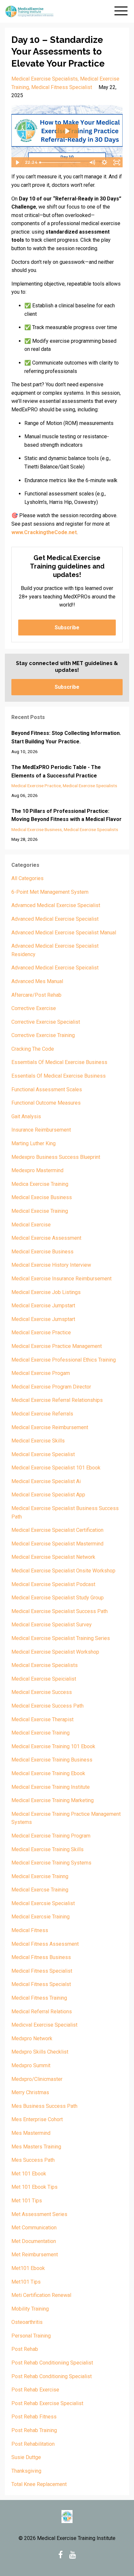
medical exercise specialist (43, 1454)
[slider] (62, 162)
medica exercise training (40, 1184)
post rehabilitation (33, 2444)
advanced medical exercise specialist (55, 919)
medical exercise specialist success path (60, 1611)
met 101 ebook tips (34, 2187)
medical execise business (42, 1197)
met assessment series (39, 2214)
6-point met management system (50, 892)
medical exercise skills (38, 1441)
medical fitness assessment (45, 1944)
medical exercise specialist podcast (53, 1584)
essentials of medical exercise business (59, 1076)
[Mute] (92, 162)
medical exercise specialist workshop (55, 1652)
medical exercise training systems (51, 1863)
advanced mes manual (37, 981)
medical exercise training (40, 1733)
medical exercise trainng (40, 1876)
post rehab (25, 2349)
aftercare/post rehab (36, 995)
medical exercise (31, 1225)
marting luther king (33, 1143)
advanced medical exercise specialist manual (64, 933)
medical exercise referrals (42, 1414)
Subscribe (67, 628)
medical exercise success (42, 1692)
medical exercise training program (51, 1836)
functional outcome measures (46, 1103)
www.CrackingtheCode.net (44, 532)
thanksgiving (26, 2471)
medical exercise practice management (57, 1346)
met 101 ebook (29, 2174)
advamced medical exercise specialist (56, 905)
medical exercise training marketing (53, 1800)
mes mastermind (31, 2133)
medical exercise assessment (46, 1238)
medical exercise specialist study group (58, 1598)
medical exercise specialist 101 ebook (56, 1468)
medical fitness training (39, 1998)
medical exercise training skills (47, 1849)
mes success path (33, 2160)
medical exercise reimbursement (50, 1427)
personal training (31, 2336)
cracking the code (33, 1049)
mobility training (30, 2309)
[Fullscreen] (117, 162)
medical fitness (30, 1930)
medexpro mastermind (37, 1170)
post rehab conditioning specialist (52, 2376)
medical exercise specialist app (48, 1495)
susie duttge (26, 2457)
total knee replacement (39, 2484)
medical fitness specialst (41, 1984)
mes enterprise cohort (37, 2119)
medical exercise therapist (42, 1719)
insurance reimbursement (41, 1130)
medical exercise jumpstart (43, 1306)
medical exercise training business (52, 1760)
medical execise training (40, 1211)
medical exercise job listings (46, 1292)
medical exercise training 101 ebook (53, 1746)
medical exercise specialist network (53, 1557)
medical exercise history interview (51, 1265)
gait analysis (26, 1116)
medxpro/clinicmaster (37, 2079)
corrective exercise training (43, 1035)
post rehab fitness (34, 2417)
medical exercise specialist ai (46, 1481)
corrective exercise (34, 1008)
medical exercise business (37, 829)
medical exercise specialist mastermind (57, 1544)
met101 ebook (28, 2268)
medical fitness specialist (62, 87)
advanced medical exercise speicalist (55, 968)
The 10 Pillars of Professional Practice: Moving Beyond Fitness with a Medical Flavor (67, 815)
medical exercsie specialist (43, 1903)
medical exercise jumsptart (43, 1319)
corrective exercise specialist (46, 1022)
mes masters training (36, 2147)
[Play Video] (17, 162)
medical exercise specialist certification (57, 1530)
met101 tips (26, 2282)
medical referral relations (42, 2012)
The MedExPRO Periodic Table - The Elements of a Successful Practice (56, 771)
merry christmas (30, 2092)
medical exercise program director (51, 1387)
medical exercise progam (41, 1373)
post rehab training (34, 2430)
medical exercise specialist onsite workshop (63, 1571)
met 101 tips (27, 2201)
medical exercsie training (40, 1917)
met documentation (34, 2241)
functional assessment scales (47, 1089)
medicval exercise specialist (44, 2025)
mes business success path (44, 2106)
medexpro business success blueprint (56, 1157)
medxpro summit (31, 2065)
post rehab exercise (35, 2390)
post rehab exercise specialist (47, 2403)
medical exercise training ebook (48, 1773)
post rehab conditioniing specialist (52, 2363)
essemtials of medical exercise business (59, 1062)
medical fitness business (41, 1957)
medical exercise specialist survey (52, 1625)
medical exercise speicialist (44, 1679)
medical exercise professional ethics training (64, 1360)
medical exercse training (40, 1890)
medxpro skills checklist (40, 2052)
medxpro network (32, 2038)
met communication (34, 2228)
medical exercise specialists (45, 79)
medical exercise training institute (51, 1787)
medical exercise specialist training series (61, 1638)
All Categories (27, 878)
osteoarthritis (27, 2322)
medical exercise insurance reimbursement (61, 1279)
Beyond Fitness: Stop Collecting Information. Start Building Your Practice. (66, 737)
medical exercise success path (47, 1706)
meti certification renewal (41, 2295)
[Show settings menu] (104, 162)
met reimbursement (35, 2255)
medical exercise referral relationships (57, 1400)
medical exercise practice (36, 786)
